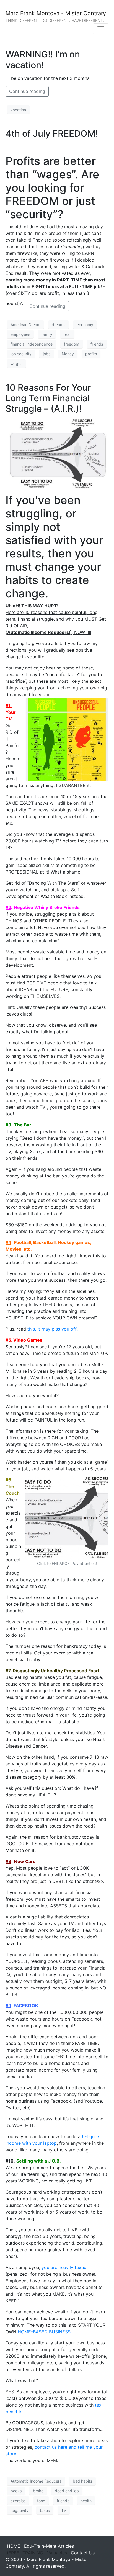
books (16, 2491)
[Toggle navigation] (101, 29)
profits (91, 354)
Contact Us (83, 2553)
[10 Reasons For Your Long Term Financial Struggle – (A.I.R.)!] (57, 453)
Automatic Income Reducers (36, 2481)
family (47, 334)
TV (64, 2510)
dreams (59, 325)
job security (21, 354)
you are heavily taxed (64, 2267)
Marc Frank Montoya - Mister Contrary (56, 13)
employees (20, 334)
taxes (45, 2510)
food (41, 2501)
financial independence (32, 344)
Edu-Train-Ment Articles (49, 2546)
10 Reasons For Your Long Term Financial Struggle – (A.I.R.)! (48, 398)
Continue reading (27, 91)
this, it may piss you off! (53, 1329)
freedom (72, 344)
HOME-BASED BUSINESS (44, 2332)
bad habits (82, 2481)
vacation (18, 110)
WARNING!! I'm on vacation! (43, 59)
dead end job (67, 2491)
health (86, 2501)
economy (85, 325)
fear (67, 334)
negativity (20, 2510)
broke (38, 2491)
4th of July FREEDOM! (52, 134)
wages (16, 363)
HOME (14, 2546)
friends (97, 344)
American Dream (25, 325)
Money (68, 354)
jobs (47, 354)
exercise (18, 2501)
